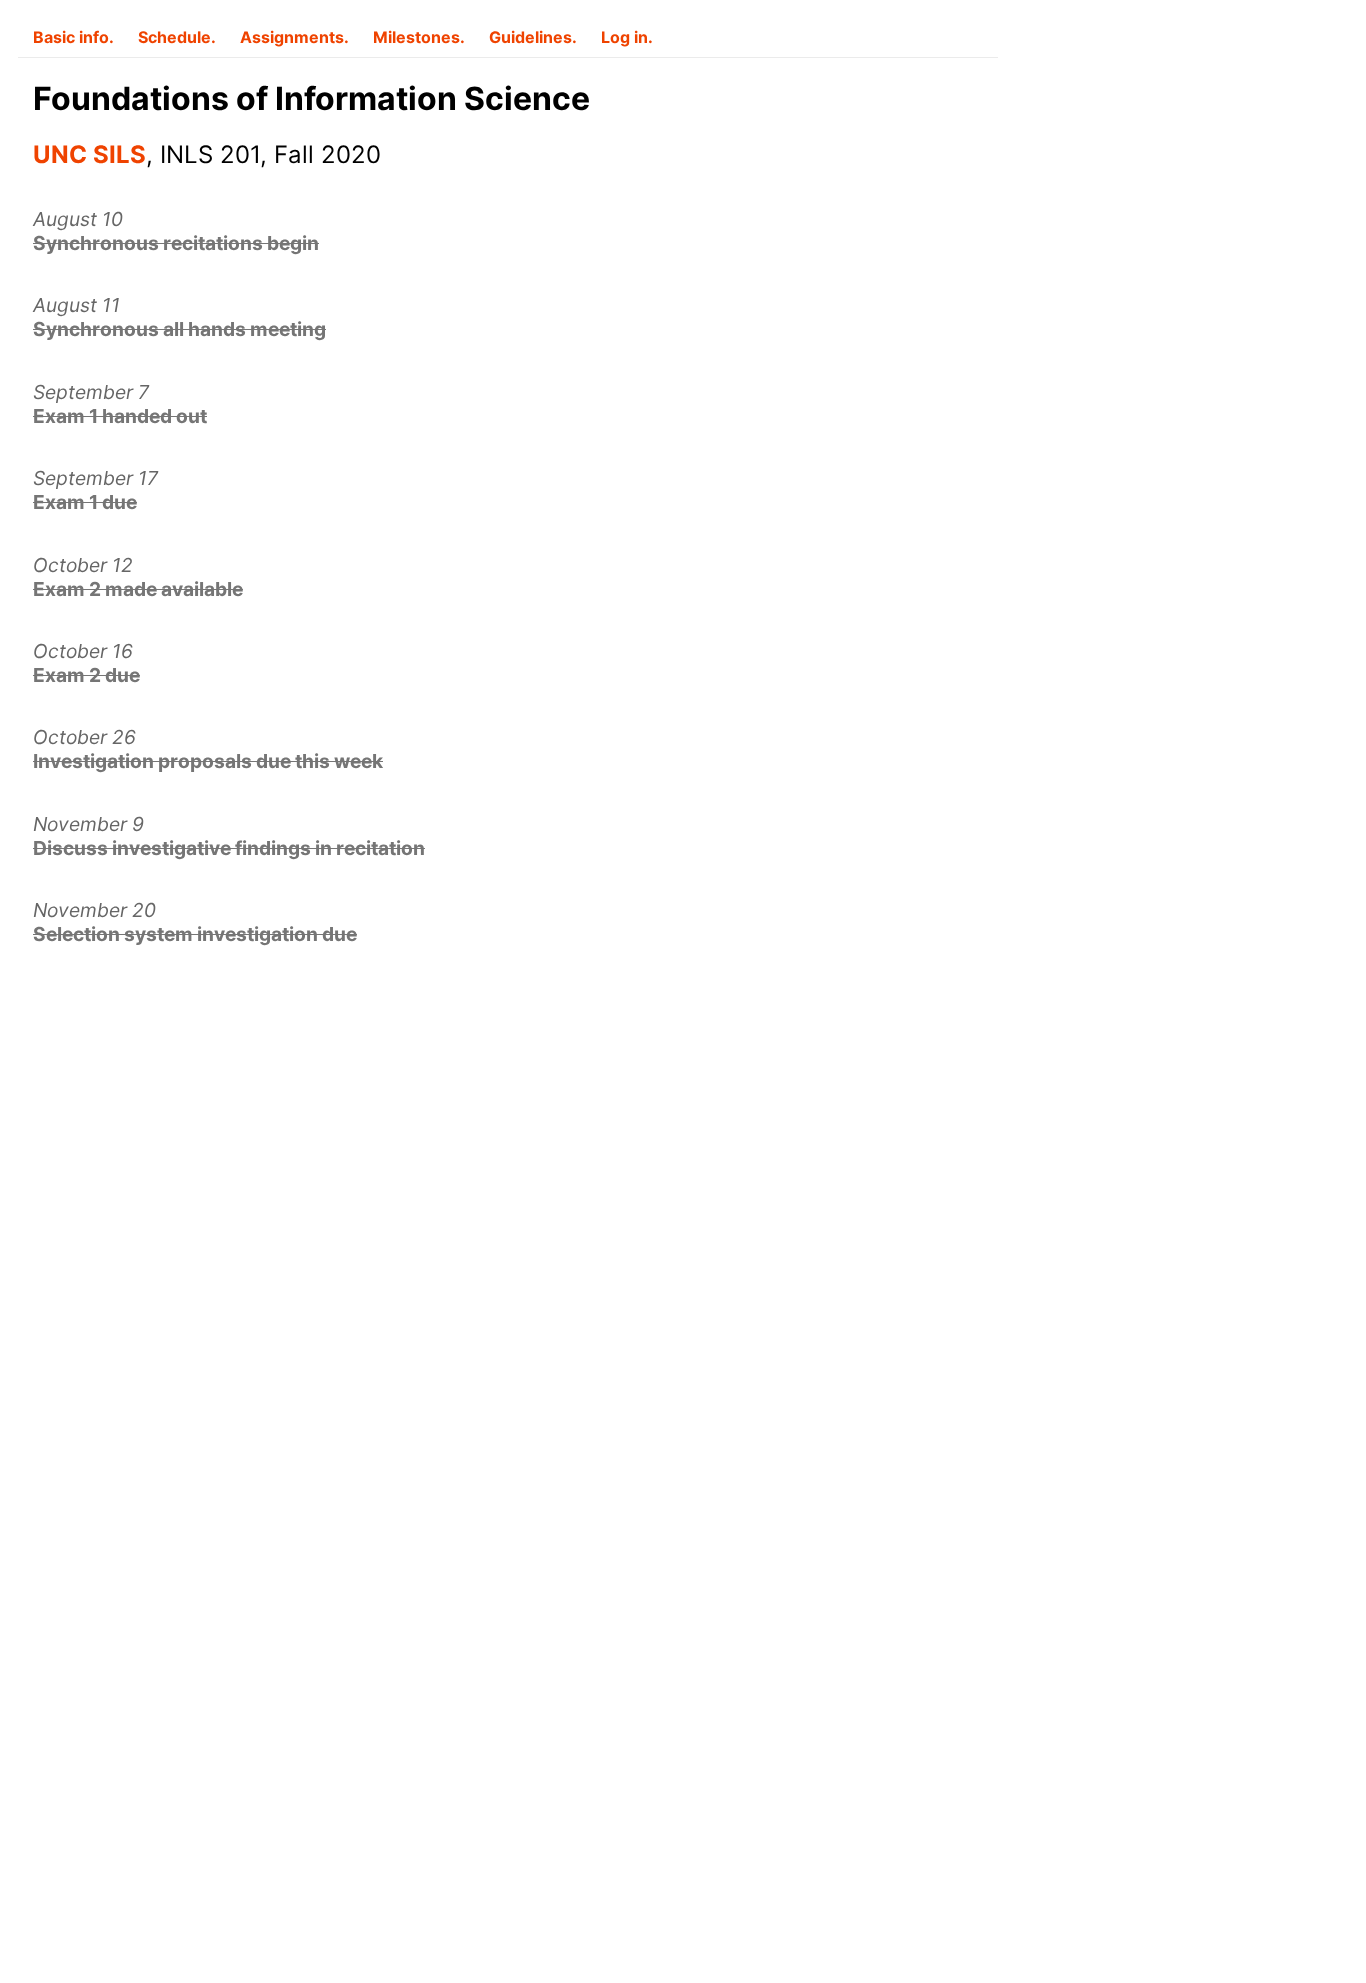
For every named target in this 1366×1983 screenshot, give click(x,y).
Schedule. (177, 37)
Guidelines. (533, 37)
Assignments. (294, 37)
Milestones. (419, 37)
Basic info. (73, 37)
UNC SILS (89, 154)
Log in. (627, 37)
